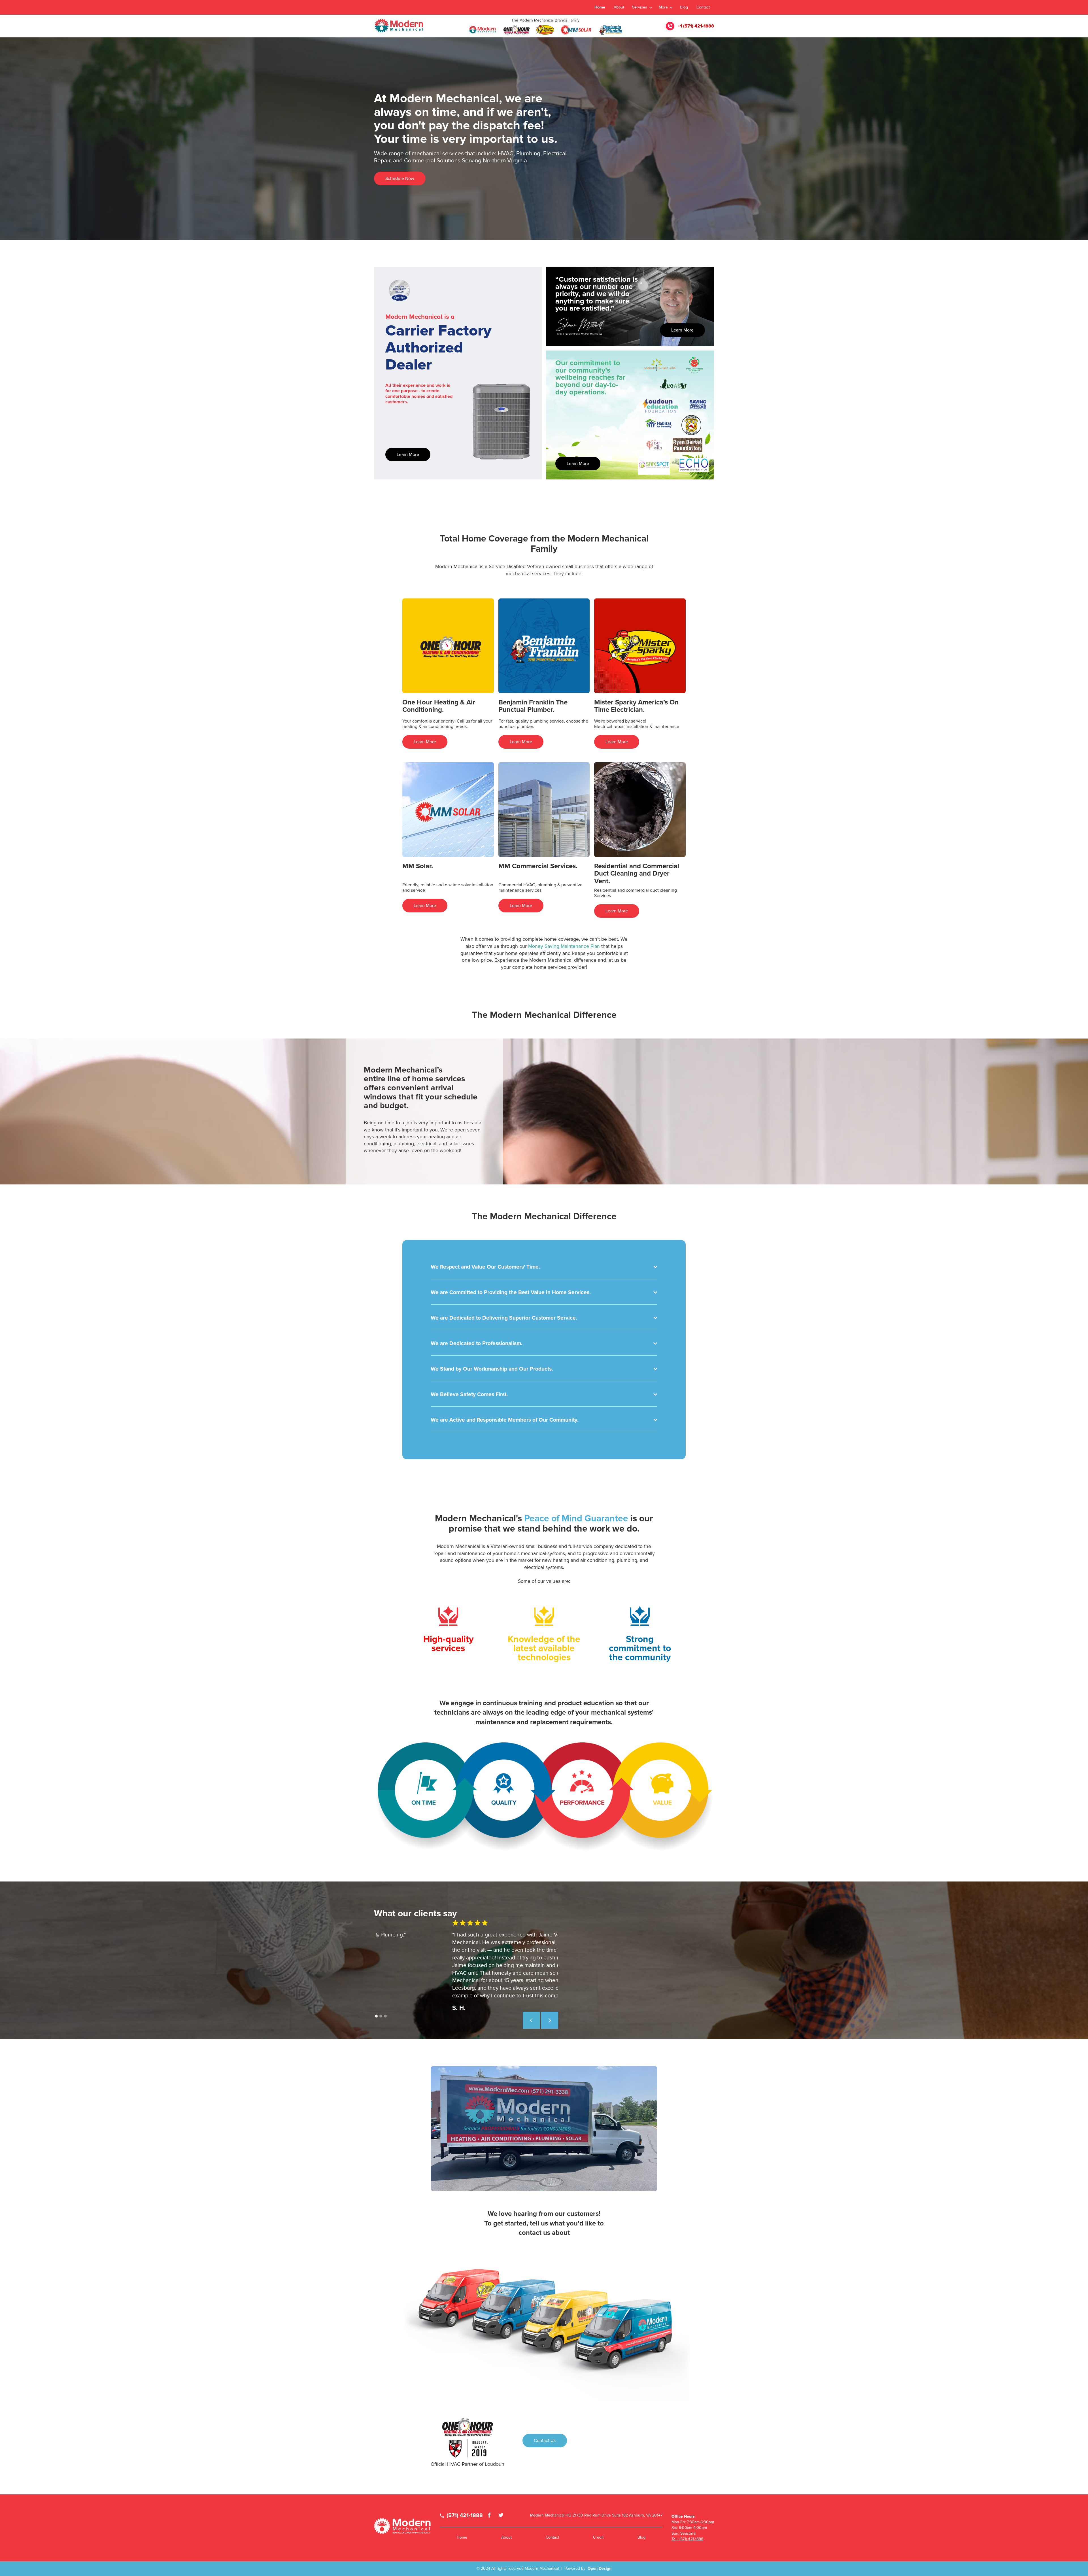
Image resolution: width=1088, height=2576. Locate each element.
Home (600, 7)
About (619, 7)
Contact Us (545, 2441)
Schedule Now (400, 179)
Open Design (600, 2568)
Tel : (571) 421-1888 (687, 2539)
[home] (399, 26)
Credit (598, 2537)
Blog (684, 7)
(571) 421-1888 (461, 2516)
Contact (703, 7)
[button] (642, 7)
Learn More (408, 455)
